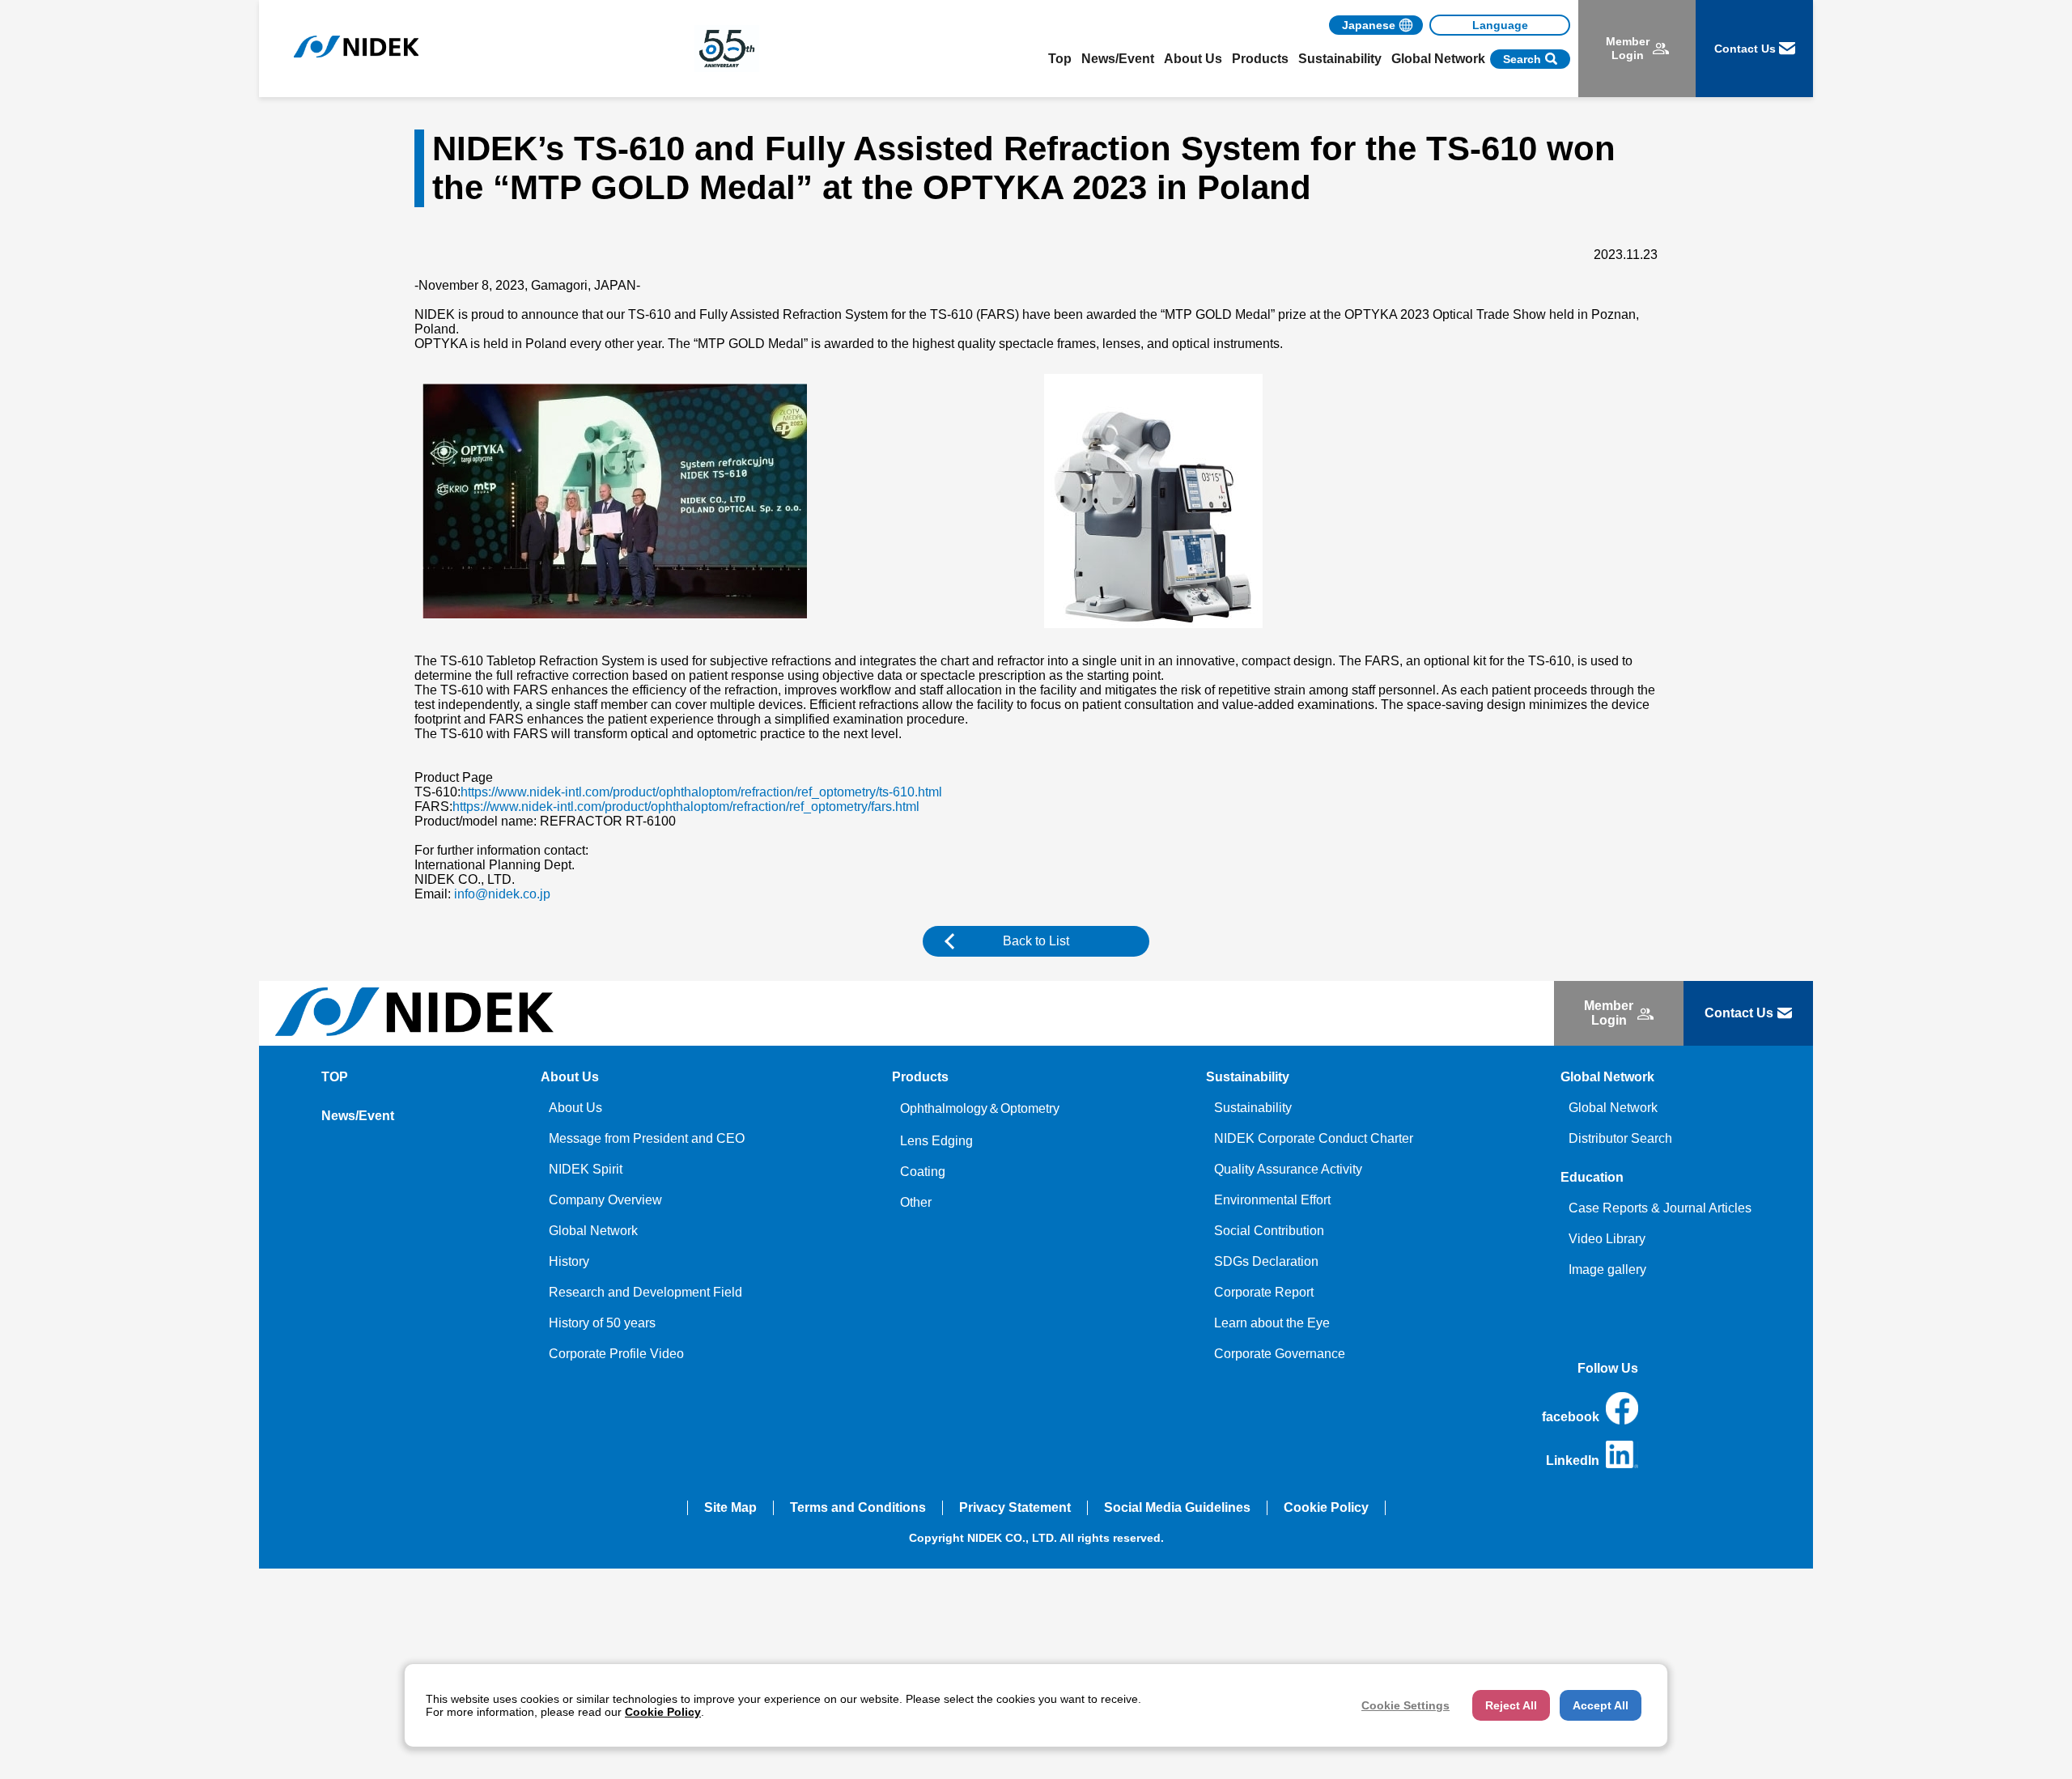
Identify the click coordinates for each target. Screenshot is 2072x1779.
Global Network (593, 1231)
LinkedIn (1573, 1461)
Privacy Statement (1015, 1507)
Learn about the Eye (1272, 1323)
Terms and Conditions (858, 1507)
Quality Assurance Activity (1288, 1169)
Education (1592, 1177)
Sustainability (1253, 1108)
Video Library (1607, 1239)
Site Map (730, 1507)
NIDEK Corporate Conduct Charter (1314, 1138)
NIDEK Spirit (586, 1169)
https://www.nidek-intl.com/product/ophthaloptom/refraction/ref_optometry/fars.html (686, 807)
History (569, 1261)
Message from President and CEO (647, 1138)
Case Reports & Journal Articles (1660, 1208)
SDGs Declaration (1266, 1261)
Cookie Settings (1405, 1705)
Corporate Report (1264, 1292)
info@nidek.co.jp (502, 894)
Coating (923, 1172)
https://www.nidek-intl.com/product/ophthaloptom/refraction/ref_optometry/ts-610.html (701, 792)
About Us (575, 1108)
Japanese (1369, 25)
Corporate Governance (1280, 1354)
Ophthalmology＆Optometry (980, 1108)
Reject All (1511, 1705)
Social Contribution (1269, 1231)
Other (916, 1202)
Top (1060, 59)
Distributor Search (1620, 1138)
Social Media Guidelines (1177, 1507)
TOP (335, 1077)
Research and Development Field (645, 1292)
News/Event (1118, 59)
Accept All (1601, 1705)
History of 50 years (602, 1323)
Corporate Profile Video (616, 1354)
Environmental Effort (1272, 1200)
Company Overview (605, 1200)
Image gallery (1607, 1270)
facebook (1571, 1417)
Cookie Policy (1326, 1507)
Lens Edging (936, 1141)
